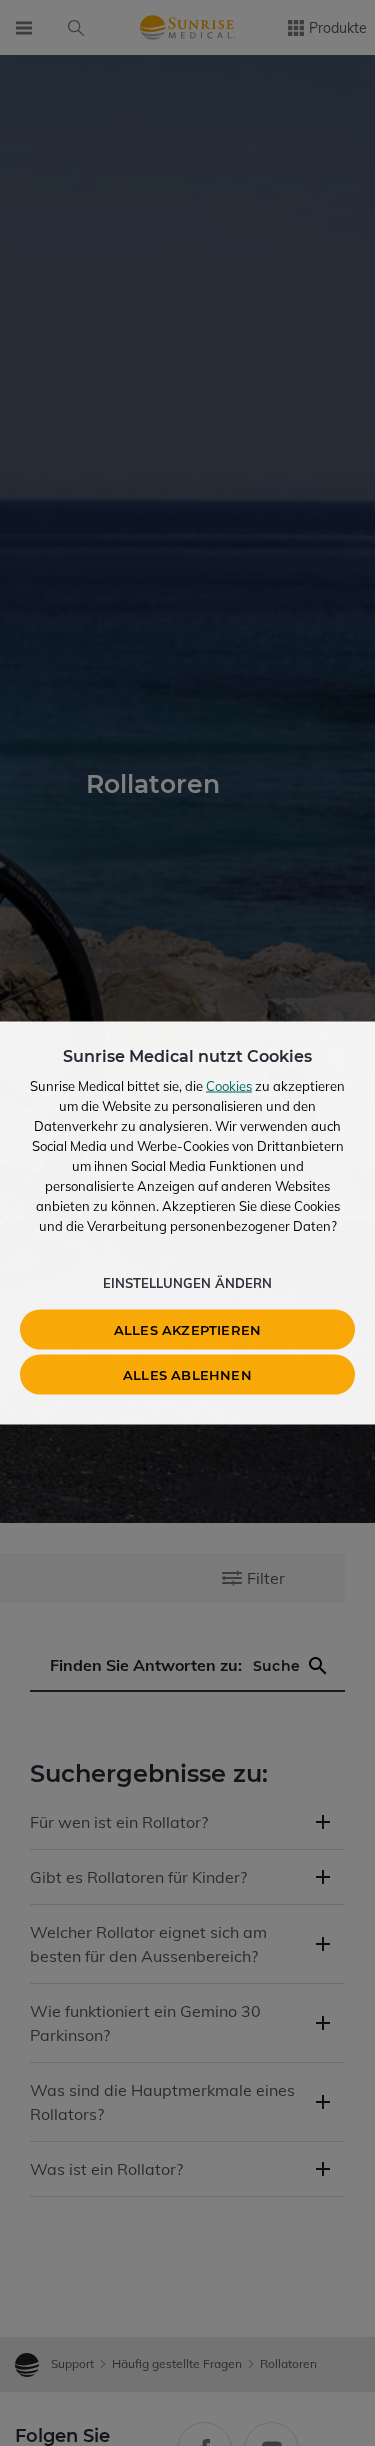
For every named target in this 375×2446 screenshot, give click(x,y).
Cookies (229, 1086)
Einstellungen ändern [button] (187, 1283)
